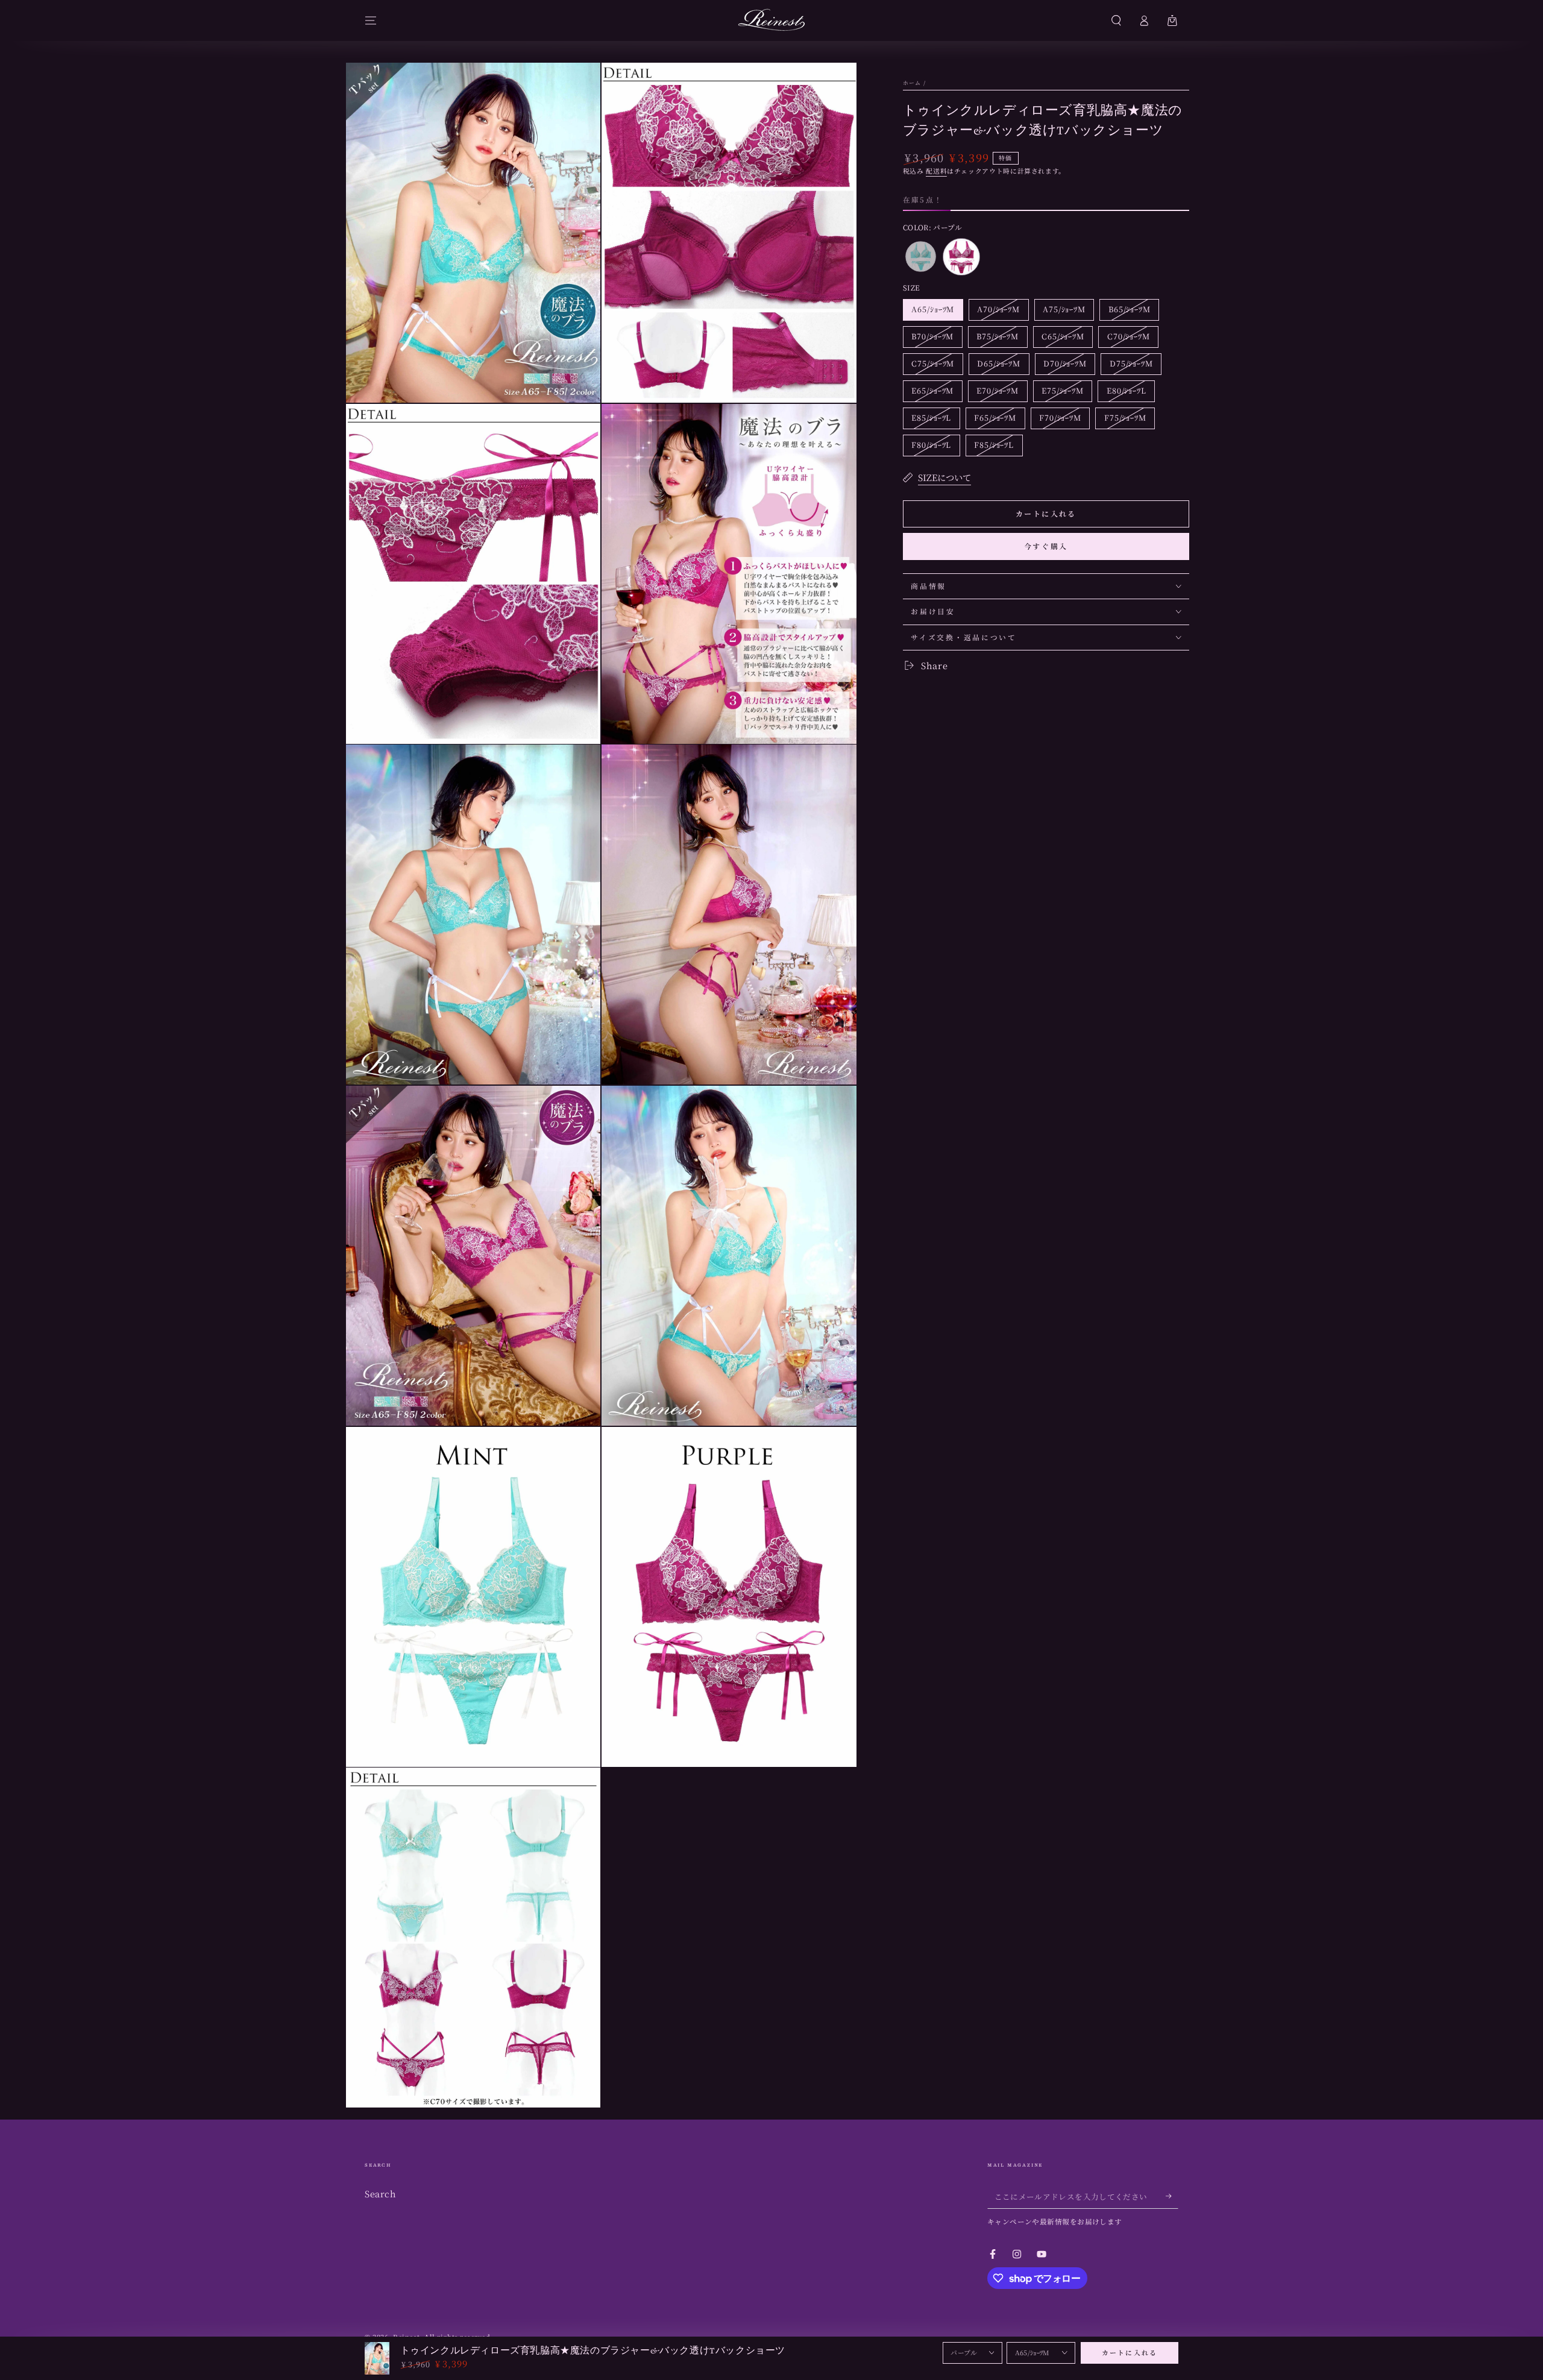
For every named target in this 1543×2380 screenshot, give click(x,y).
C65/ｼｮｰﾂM (1063, 339)
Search (380, 2193)
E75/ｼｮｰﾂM (1062, 393)
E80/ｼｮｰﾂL (1126, 393)
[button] (1116, 20)
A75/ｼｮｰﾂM (1064, 312)
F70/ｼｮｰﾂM (1060, 420)
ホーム (912, 83)
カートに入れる (1130, 2353)
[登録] (1172, 2196)
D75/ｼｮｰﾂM (1131, 366)
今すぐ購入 (1046, 546)
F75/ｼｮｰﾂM (1125, 420)
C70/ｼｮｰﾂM (1128, 339)
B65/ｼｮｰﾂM (1129, 312)
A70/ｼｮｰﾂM (998, 312)
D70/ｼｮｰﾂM (1065, 366)
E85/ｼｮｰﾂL (931, 420)
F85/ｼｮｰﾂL (994, 447)
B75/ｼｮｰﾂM (997, 339)
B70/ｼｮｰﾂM (932, 339)
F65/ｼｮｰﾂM (995, 420)
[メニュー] (371, 20)
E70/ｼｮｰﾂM (997, 393)
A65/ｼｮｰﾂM (932, 312)
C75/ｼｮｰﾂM (932, 366)
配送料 (936, 171)
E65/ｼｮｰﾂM (932, 393)
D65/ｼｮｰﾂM (998, 366)
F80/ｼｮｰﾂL (931, 447)
